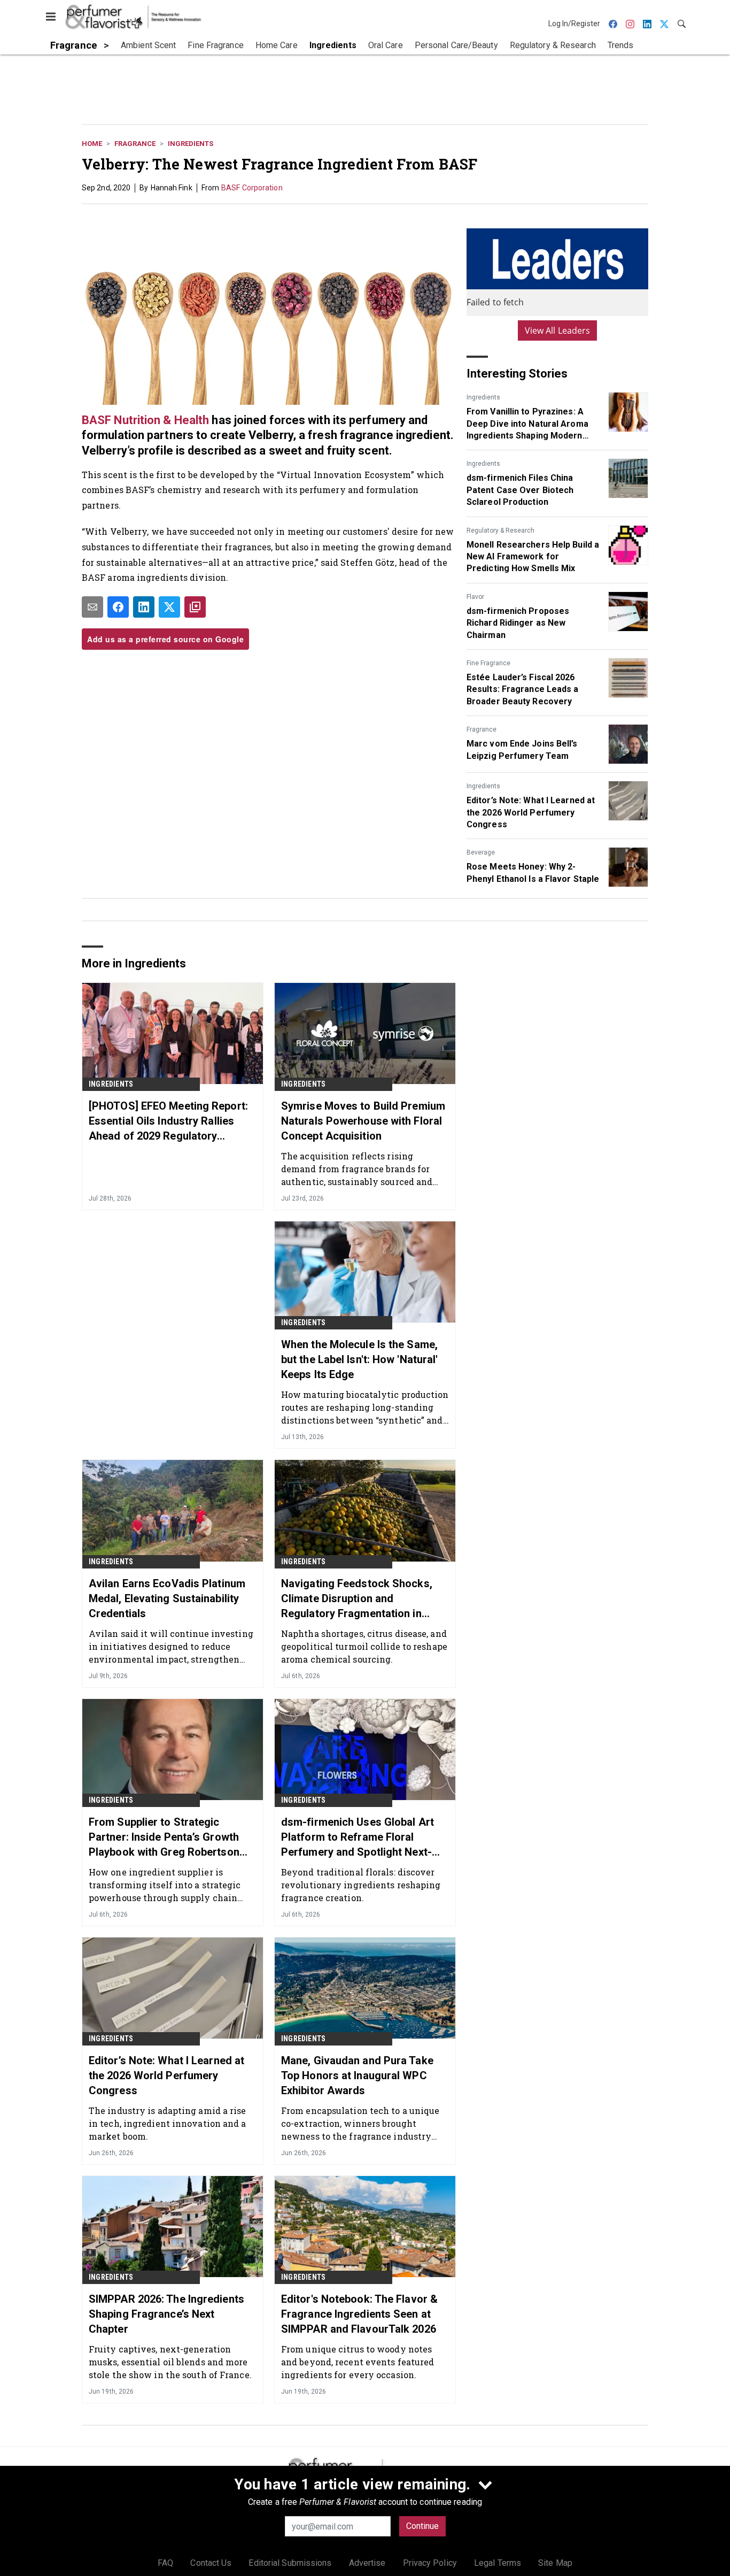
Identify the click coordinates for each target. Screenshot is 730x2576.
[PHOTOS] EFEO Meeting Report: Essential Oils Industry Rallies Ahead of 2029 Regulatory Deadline (168, 1121)
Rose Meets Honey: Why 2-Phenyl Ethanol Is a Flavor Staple (533, 872)
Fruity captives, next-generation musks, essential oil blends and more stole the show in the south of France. (170, 2362)
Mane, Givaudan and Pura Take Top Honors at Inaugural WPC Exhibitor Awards (357, 2075)
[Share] (118, 607)
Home (92, 144)
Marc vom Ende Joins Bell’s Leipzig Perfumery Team (522, 749)
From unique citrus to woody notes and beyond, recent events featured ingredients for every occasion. (358, 2362)
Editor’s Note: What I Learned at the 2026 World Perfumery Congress (531, 812)
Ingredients (191, 144)
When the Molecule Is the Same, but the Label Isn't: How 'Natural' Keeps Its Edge (359, 1359)
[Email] (92, 607)
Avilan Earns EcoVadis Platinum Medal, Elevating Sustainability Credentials (167, 1598)
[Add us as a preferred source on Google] (195, 607)
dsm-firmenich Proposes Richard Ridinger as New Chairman (518, 623)
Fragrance (135, 144)
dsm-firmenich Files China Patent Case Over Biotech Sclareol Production (520, 490)
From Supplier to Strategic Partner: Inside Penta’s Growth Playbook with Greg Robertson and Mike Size (164, 1837)
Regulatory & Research (500, 530)
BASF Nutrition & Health (145, 420)
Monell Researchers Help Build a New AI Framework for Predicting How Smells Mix (533, 557)
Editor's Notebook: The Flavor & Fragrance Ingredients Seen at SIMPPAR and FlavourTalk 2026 (359, 2314)
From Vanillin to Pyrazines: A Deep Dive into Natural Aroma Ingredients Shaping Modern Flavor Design (527, 424)
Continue (422, 2526)
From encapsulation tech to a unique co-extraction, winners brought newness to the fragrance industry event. (360, 2123)
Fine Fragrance (488, 663)
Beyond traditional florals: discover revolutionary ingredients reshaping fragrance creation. (361, 1885)
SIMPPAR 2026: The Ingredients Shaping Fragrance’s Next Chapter (166, 2314)
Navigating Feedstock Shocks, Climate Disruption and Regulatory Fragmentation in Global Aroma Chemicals (357, 1599)
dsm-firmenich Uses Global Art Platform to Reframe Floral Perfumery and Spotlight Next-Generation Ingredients (358, 1837)
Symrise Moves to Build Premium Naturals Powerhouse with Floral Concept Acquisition (363, 1121)
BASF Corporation (252, 188)
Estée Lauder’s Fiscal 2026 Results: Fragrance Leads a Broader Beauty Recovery (523, 689)
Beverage (481, 852)
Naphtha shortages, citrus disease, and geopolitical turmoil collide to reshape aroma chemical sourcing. (364, 1646)
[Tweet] (169, 607)
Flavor (475, 597)
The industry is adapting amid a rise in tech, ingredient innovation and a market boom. (168, 2123)
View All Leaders (558, 330)
